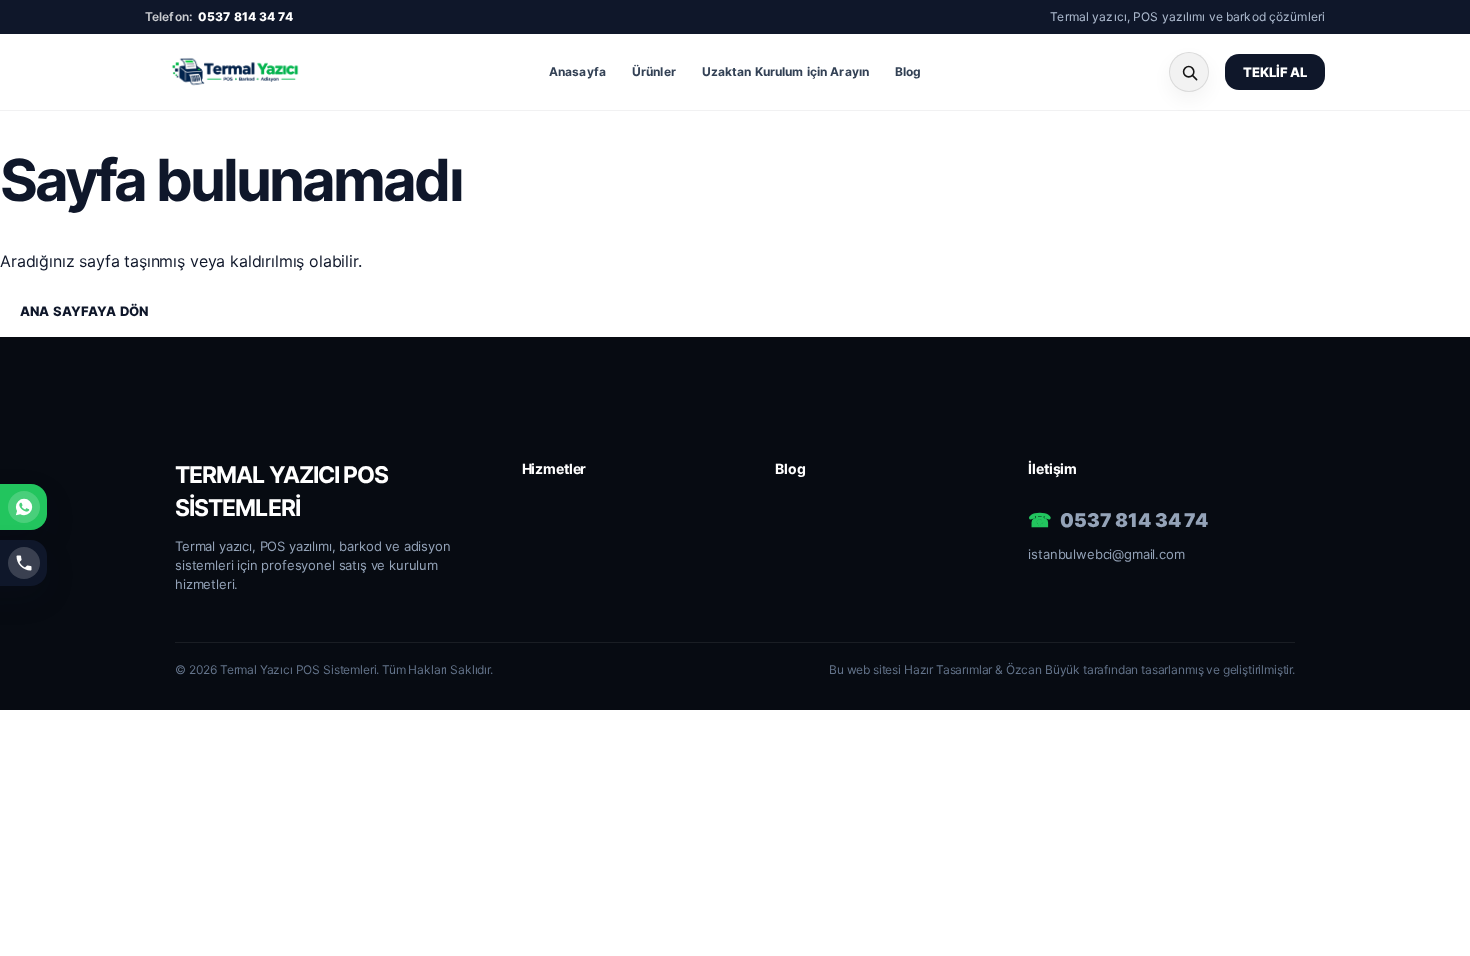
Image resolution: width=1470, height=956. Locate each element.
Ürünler (654, 71)
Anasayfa (577, 71)
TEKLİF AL (1275, 72)
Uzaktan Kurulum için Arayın (785, 71)
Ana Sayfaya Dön (84, 311)
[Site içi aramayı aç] (1189, 72)
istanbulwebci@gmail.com (1106, 554)
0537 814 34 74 (245, 16)
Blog (908, 71)
